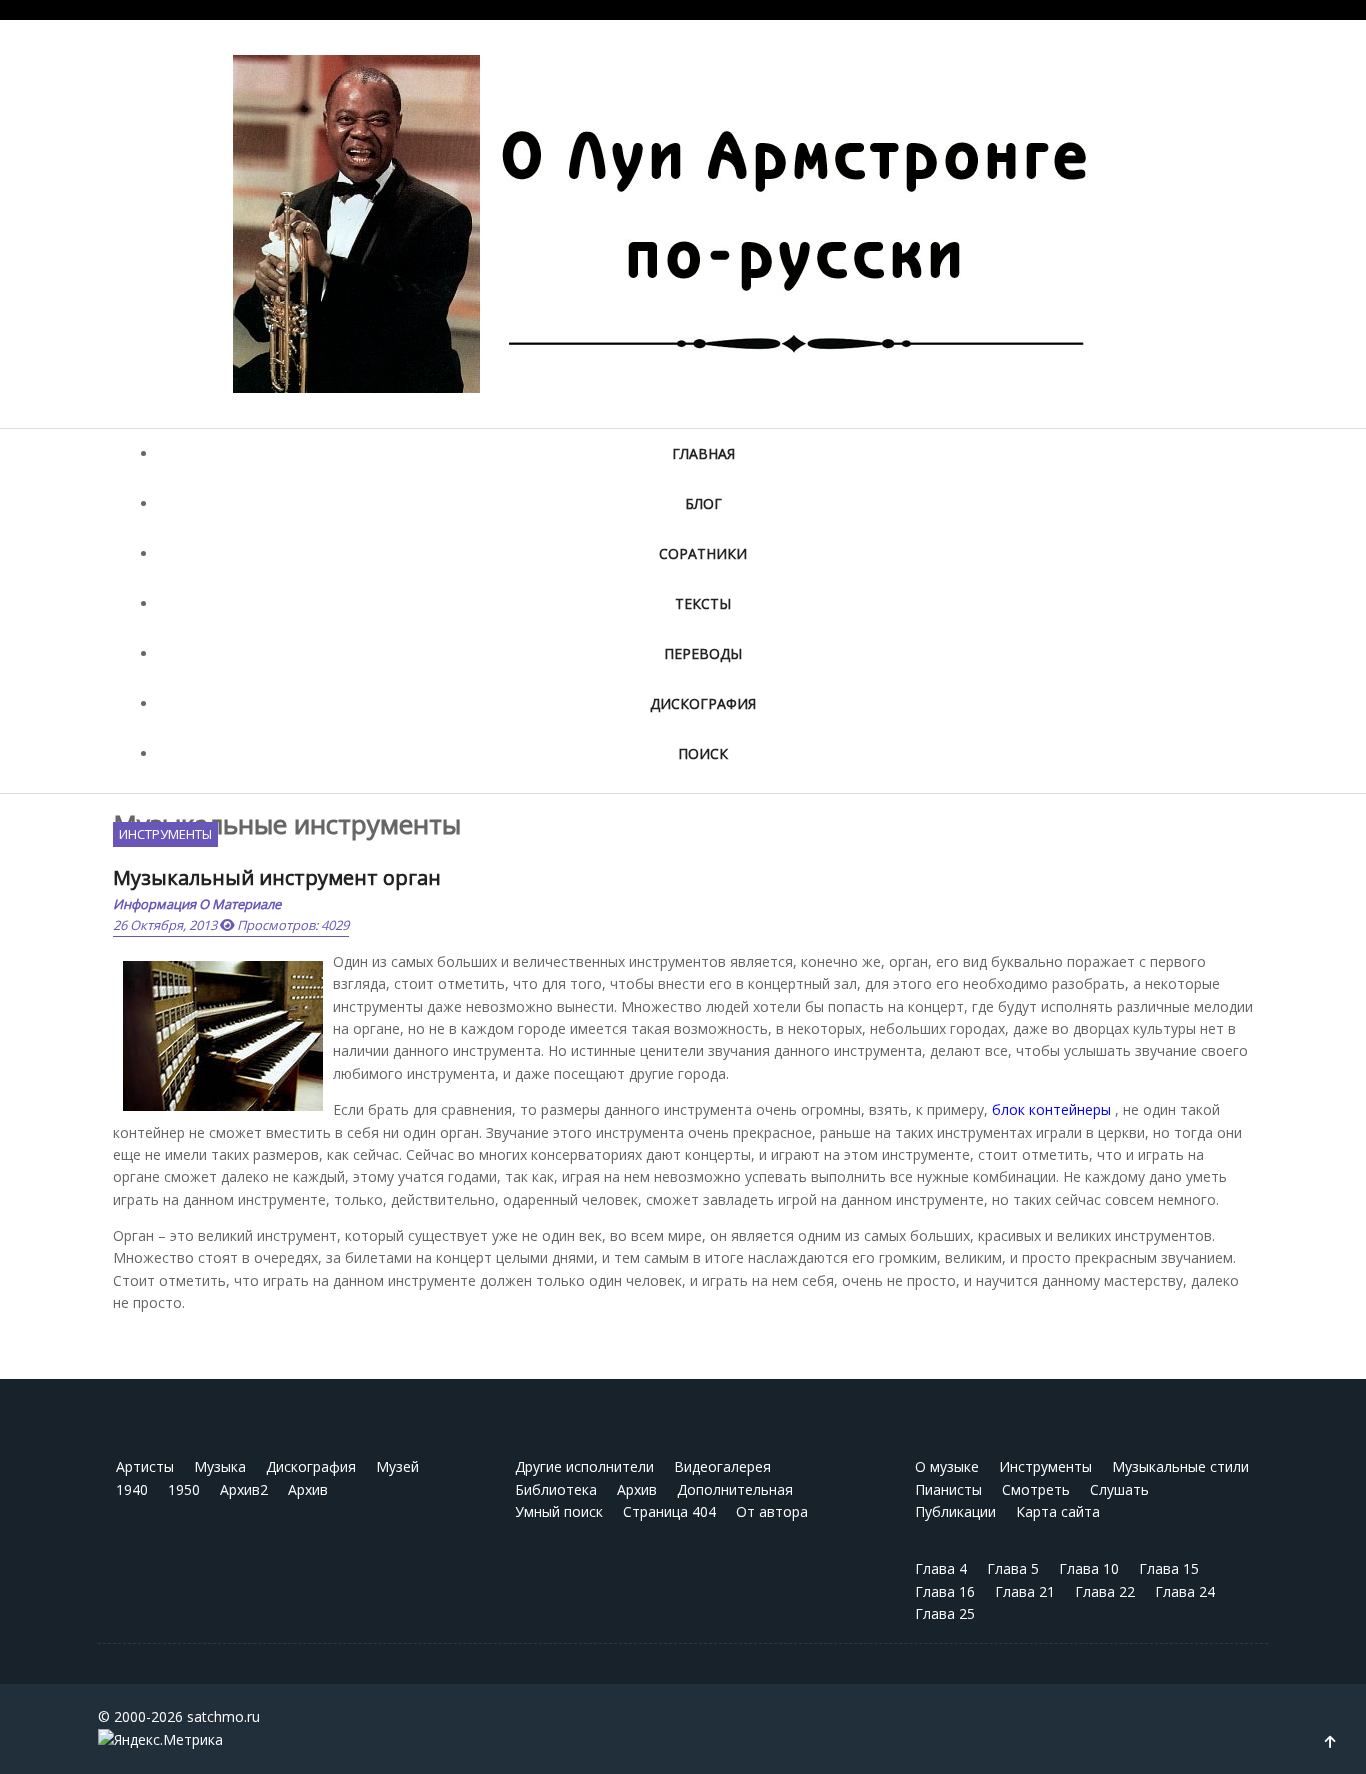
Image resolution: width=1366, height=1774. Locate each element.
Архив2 (244, 1489)
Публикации (955, 1511)
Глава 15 (1169, 1568)
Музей (397, 1466)
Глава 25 (945, 1613)
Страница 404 (669, 1511)
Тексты (703, 603)
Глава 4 (941, 1568)
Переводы (703, 653)
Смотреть (1036, 1489)
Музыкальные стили (1180, 1466)
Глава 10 (1089, 1568)
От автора (772, 1511)
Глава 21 (1025, 1591)
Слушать (1119, 1489)
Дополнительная (735, 1489)
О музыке (947, 1466)
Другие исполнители (584, 1466)
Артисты (145, 1466)
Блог (703, 503)
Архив (308, 1489)
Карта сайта (1058, 1511)
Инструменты (165, 834)
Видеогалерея (722, 1466)
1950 (184, 1489)
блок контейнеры (1051, 1109)
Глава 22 (1105, 1591)
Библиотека (556, 1489)
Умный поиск (559, 1511)
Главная (703, 453)
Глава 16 (945, 1591)
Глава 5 (1013, 1568)
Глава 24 (1185, 1591)
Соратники (703, 553)
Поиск (703, 753)
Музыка (220, 1466)
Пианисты (948, 1489)
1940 (132, 1489)
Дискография (703, 703)
